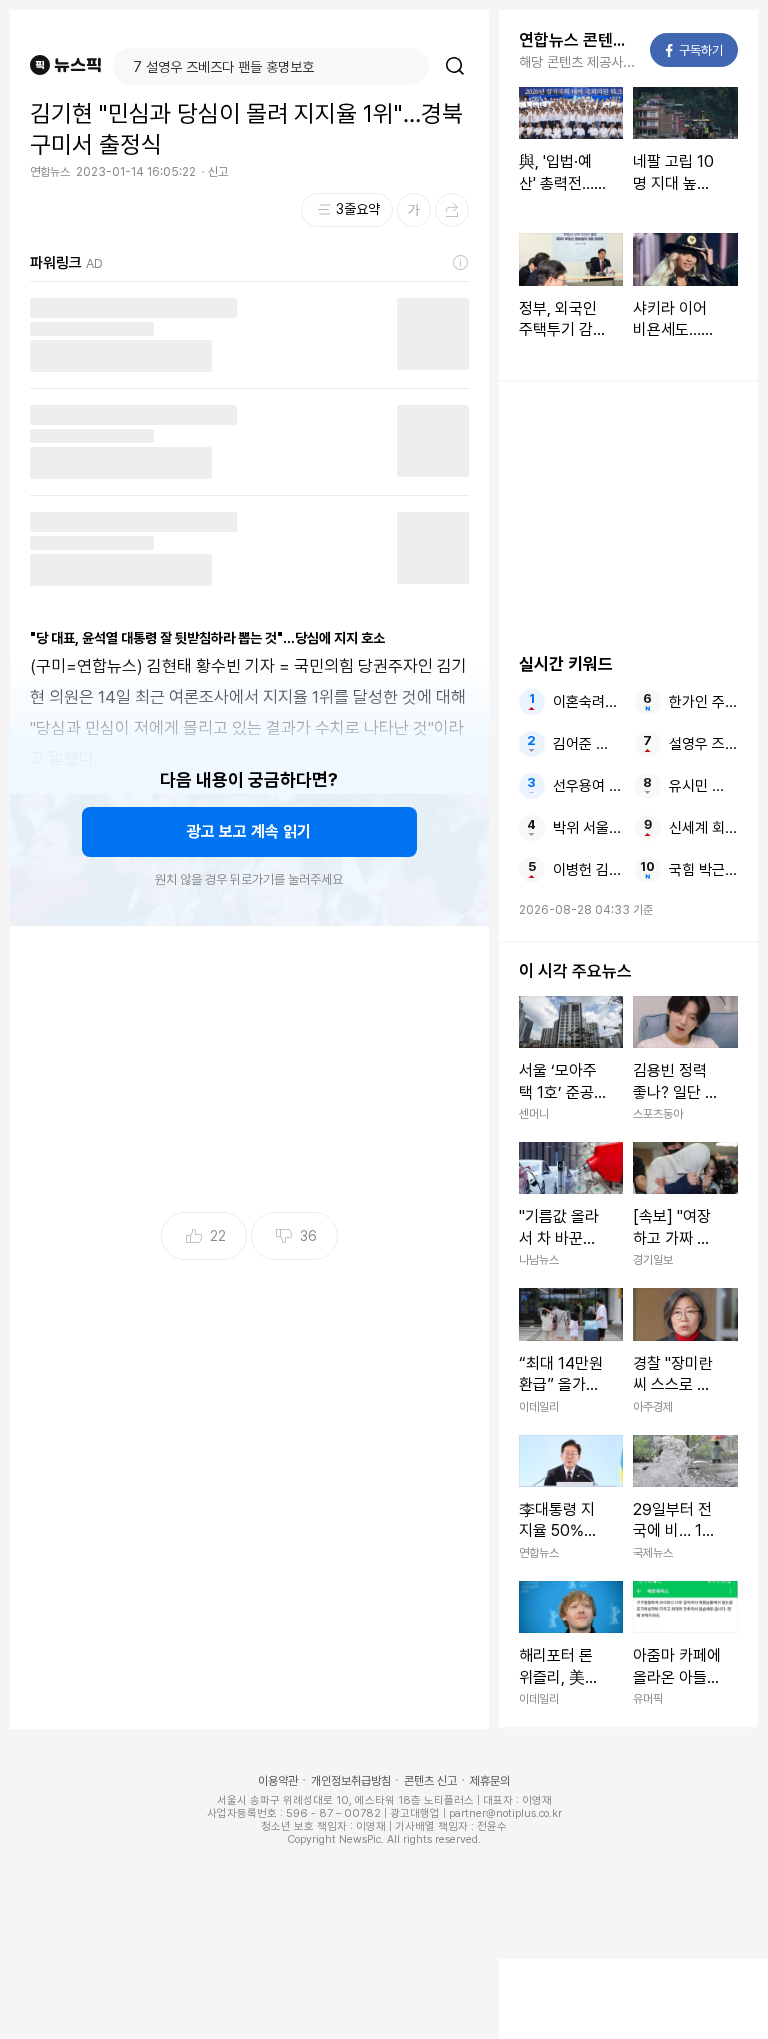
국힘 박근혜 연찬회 (703, 870)
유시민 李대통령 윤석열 (703, 786)
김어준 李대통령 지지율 (587, 744)
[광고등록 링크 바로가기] (461, 263)
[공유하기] (452, 210)
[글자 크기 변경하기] (414, 210)
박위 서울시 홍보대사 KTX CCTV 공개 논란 (587, 828)
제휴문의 (490, 1781)
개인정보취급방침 (351, 1781)
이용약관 (278, 1781)
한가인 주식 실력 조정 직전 (703, 702)
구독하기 (695, 50)
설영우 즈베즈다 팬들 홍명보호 (703, 744)
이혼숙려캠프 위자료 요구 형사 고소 (587, 702)
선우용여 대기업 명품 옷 (587, 786)
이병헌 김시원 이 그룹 (587, 870)
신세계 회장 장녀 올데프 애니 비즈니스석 (703, 828)
